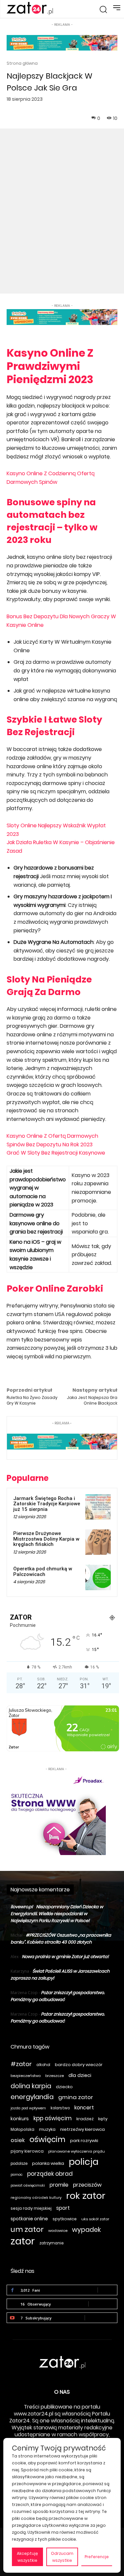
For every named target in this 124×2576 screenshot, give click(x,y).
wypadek (86, 2230)
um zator (27, 2229)
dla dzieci (80, 2075)
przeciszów (87, 2185)
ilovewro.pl (22, 1907)
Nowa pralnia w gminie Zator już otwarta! (65, 1957)
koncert (84, 2108)
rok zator (86, 2196)
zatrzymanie (51, 2243)
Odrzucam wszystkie (62, 2557)
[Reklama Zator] (56, 1814)
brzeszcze (55, 2076)
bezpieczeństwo (26, 2076)
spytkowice (65, 2219)
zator (23, 2241)
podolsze (19, 2164)
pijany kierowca (27, 2151)
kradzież (85, 2119)
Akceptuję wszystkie (27, 2557)
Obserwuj (103, 2304)
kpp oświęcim (53, 2118)
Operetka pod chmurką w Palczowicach (43, 1572)
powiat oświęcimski (28, 2185)
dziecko (64, 2087)
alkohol (43, 2065)
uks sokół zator (95, 2219)
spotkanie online (29, 2219)
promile (59, 2185)
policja (84, 2162)
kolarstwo (60, 2108)
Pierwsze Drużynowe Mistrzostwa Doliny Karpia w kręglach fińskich (46, 1539)
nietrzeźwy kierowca (83, 2129)
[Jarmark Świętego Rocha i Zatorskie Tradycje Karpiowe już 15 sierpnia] (98, 1507)
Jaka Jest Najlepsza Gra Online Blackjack (92, 1400)
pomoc (17, 2175)
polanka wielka (48, 2163)
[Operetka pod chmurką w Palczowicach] (98, 1577)
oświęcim (47, 2140)
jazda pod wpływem (28, 2108)
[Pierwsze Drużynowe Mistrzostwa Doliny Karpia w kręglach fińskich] (98, 1542)
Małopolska (22, 2129)
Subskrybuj (101, 2318)
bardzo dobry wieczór (79, 2065)
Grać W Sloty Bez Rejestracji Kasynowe (56, 1153)
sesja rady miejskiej (31, 2208)
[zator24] (30, 9)
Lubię (107, 2290)
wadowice (58, 2231)
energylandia (32, 2097)
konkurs (20, 2119)
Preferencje (97, 2557)
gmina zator (76, 2097)
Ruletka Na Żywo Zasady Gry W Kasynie (32, 1400)
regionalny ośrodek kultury (36, 2198)
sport (63, 2208)
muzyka (47, 2129)
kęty (103, 2119)
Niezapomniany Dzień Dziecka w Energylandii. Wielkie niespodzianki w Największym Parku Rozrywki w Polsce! (57, 1914)
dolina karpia (31, 2086)
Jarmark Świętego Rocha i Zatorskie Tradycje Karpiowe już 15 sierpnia (47, 1504)
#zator (21, 2064)
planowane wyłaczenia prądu (77, 2151)
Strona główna (22, 63)
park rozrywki (84, 2141)
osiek (18, 2140)
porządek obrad (50, 2174)
